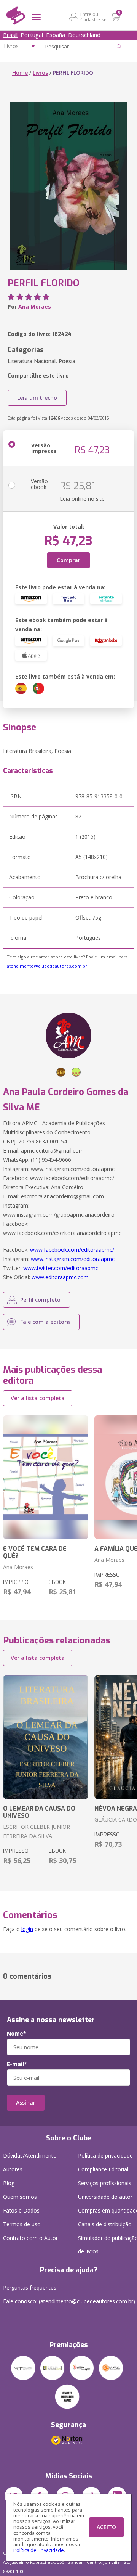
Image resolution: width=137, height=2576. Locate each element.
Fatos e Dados (21, 2210)
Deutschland (84, 35)
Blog (9, 2183)
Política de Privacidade (39, 2550)
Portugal (32, 35)
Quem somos (20, 2197)
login (27, 1929)
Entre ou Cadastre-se (93, 17)
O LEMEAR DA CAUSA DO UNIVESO (39, 1812)
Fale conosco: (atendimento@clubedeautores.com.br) (69, 2301)
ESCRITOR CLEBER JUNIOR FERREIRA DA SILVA (37, 1831)
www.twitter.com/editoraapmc (61, 1268)
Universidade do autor (105, 2197)
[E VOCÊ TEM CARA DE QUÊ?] (46, 1477)
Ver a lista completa (38, 1398)
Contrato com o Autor (30, 2238)
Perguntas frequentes (30, 2287)
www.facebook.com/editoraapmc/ (72, 1250)
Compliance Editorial (103, 2169)
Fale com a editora (45, 1322)
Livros (40, 73)
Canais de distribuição (105, 2224)
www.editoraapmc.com (60, 1277)
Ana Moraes (35, 306)
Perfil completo (40, 1300)
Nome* (17, 2034)
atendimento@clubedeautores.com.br (47, 966)
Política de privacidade (105, 2156)
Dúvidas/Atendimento (30, 2156)
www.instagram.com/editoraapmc (73, 1259)
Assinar (26, 2102)
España (56, 35)
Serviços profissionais (105, 2183)
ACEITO (106, 2527)
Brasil (10, 35)
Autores (13, 2169)
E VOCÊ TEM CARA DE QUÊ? (35, 1552)
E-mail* (17, 2064)
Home (20, 73)
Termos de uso (22, 2224)
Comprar (68, 560)
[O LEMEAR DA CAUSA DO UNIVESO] (46, 1737)
